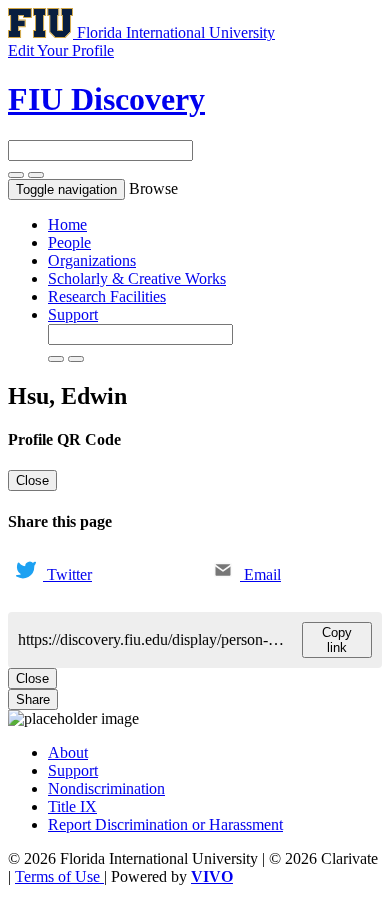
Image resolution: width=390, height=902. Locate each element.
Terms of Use (59, 876)
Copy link (337, 640)
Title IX (72, 806)
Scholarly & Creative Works (137, 278)
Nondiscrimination (106, 788)
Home (67, 224)
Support (73, 314)
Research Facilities (107, 296)
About (68, 752)
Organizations (92, 260)
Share (33, 699)
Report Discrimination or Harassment (165, 824)
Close (32, 480)
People (69, 242)
